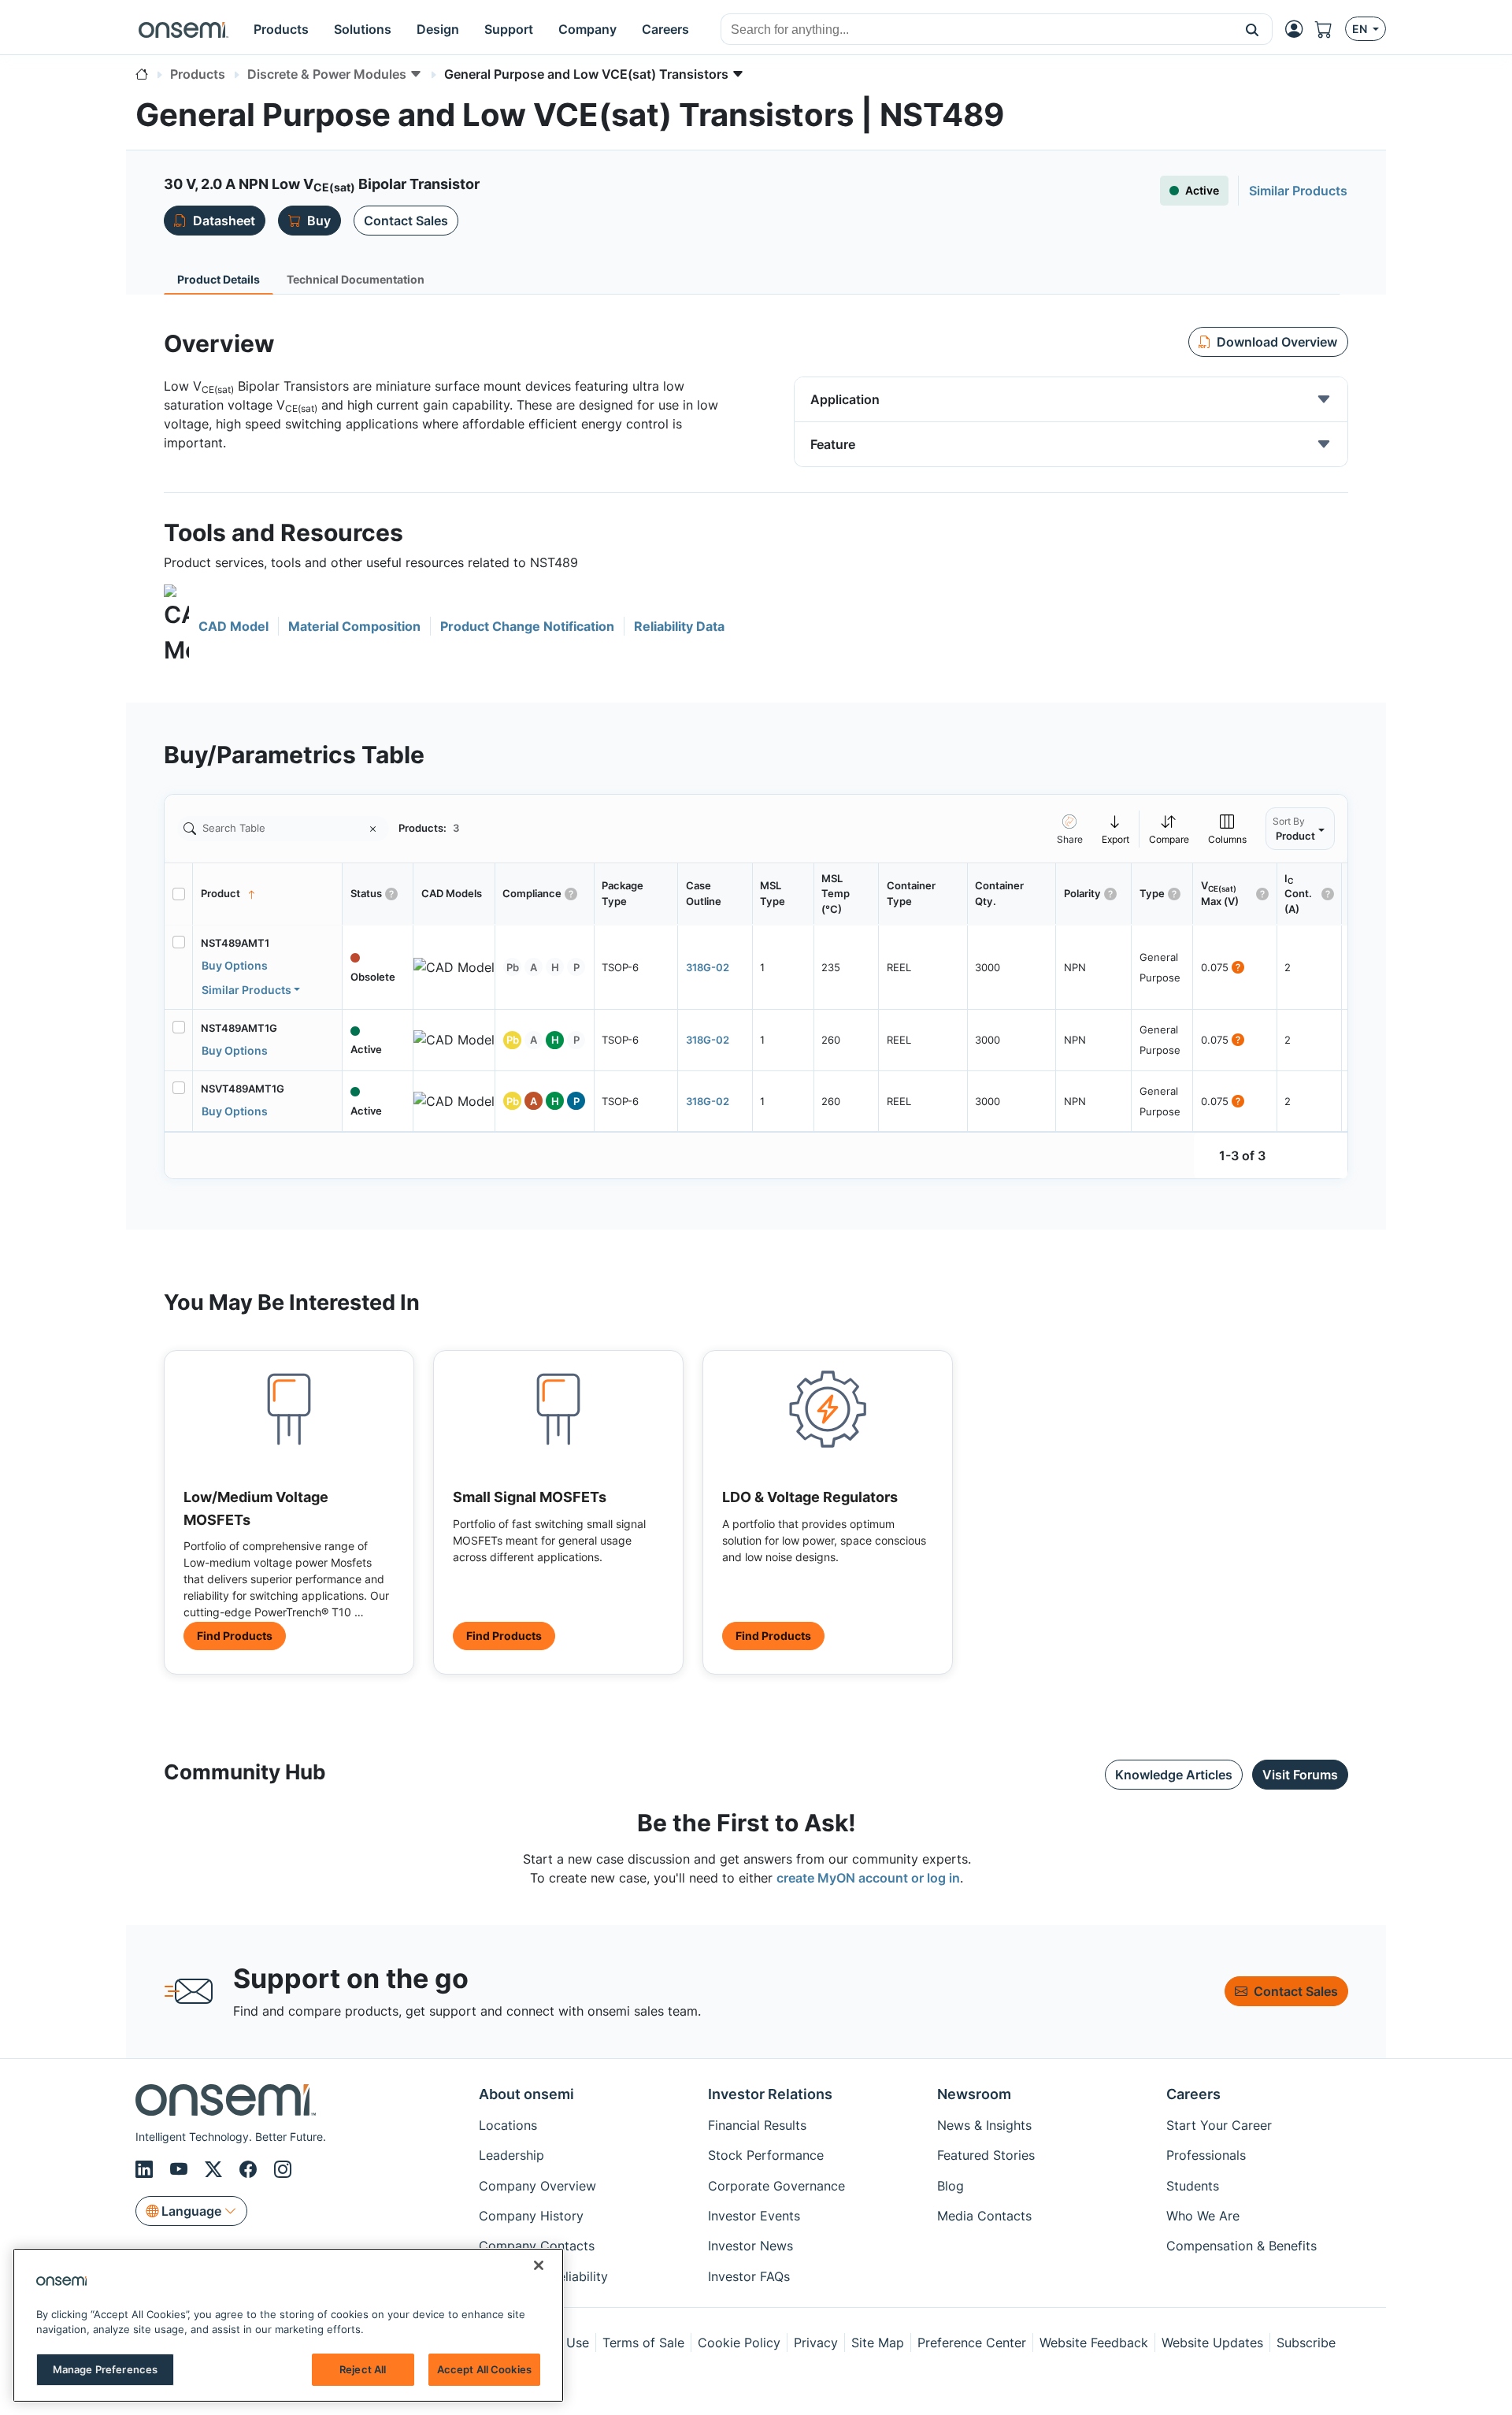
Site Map (878, 2343)
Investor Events (754, 2216)
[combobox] (977, 30)
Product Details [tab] (219, 279)
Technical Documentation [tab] (356, 279)
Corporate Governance (776, 2186)
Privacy (816, 2343)
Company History (531, 2216)
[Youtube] (181, 2170)
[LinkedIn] (146, 2170)
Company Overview (537, 2186)
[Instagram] (283, 2170)
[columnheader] (268, 894)
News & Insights (984, 2125)
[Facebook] (250, 2170)
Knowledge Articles (1174, 1775)
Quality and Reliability (543, 2276)
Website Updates (1212, 2343)
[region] (288, 2325)
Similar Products (246, 990)
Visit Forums (1300, 1775)
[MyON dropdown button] (1299, 29)
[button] (1253, 29)
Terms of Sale (643, 2343)
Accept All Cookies (484, 2369)
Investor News (750, 2246)
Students (1193, 2186)
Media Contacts (984, 2216)
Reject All (363, 2369)
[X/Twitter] (216, 2170)
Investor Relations (770, 2094)
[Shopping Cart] (1330, 29)
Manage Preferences (105, 2369)
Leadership (511, 2155)
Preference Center (972, 2343)
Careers (1193, 2094)
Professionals (1206, 2155)
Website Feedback (1094, 2343)
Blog (951, 2186)
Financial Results (757, 2125)
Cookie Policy (739, 2343)
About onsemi (526, 2094)
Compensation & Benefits (1241, 2246)
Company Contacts (537, 2246)
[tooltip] (1116, 828)
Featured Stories (986, 2155)
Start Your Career (1219, 2125)
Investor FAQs (749, 2276)
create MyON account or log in (868, 1878)
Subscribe (1306, 2343)
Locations (508, 2125)
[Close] (539, 2265)
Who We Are (1203, 2216)
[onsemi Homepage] (183, 29)
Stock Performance (766, 2155)
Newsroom (974, 2094)
